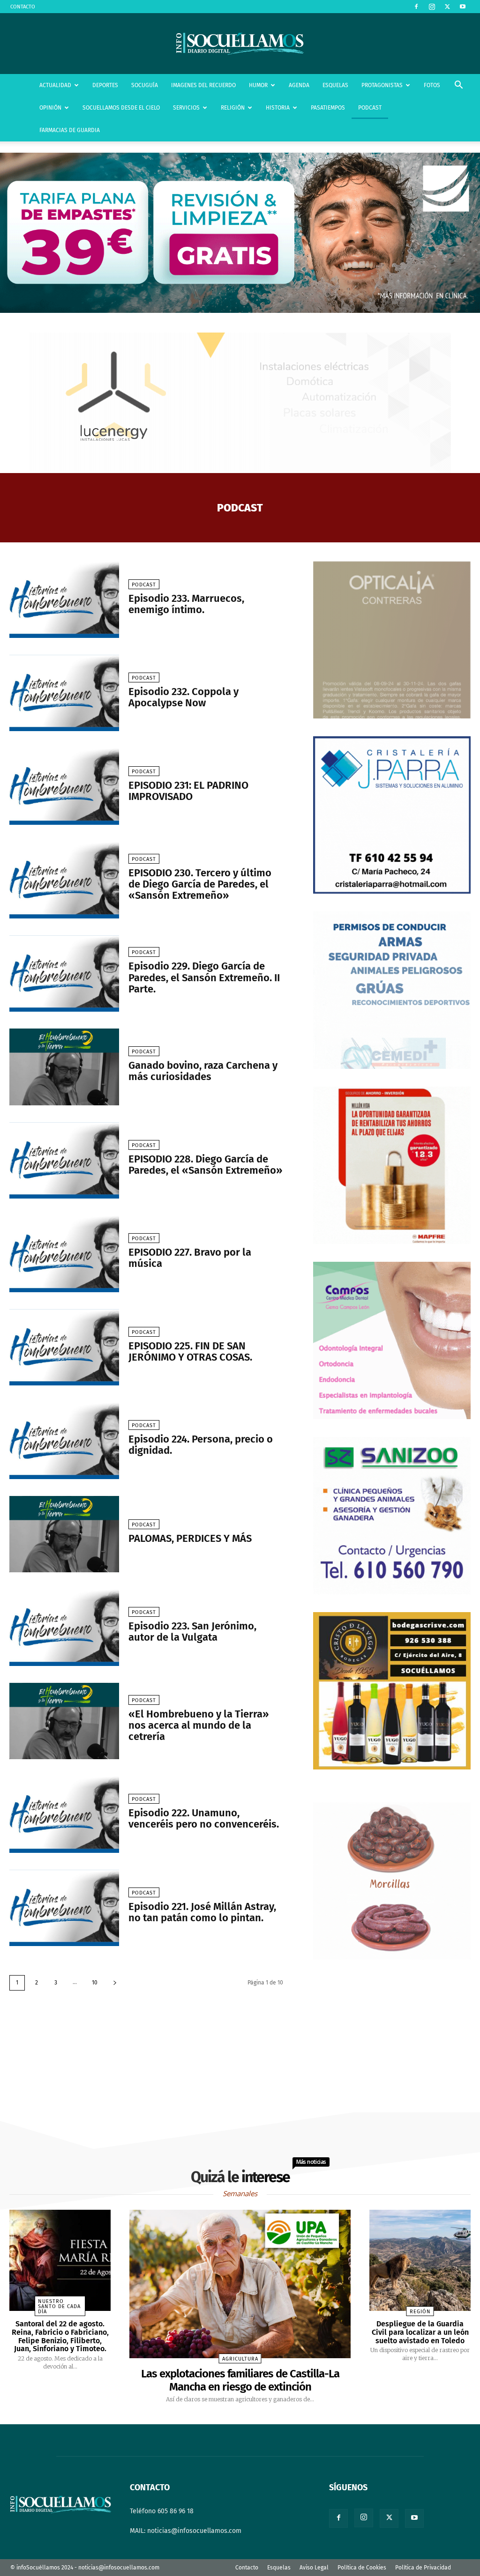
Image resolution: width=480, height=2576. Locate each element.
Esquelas (279, 2568)
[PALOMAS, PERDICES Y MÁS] (64, 1534)
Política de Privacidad (423, 2568)
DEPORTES (105, 85)
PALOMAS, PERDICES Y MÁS (190, 1538)
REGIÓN (420, 2312)
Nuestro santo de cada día (59, 2306)
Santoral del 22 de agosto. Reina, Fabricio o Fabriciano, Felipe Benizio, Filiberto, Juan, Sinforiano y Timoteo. (60, 2336)
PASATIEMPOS (328, 108)
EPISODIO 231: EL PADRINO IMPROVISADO (188, 791)
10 (95, 1983)
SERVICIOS (186, 108)
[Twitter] (447, 7)
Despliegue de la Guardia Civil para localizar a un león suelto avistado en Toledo (420, 2332)
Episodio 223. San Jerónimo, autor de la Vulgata (192, 1632)
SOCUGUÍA (145, 85)
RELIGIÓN (233, 108)
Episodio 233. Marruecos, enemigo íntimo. (186, 604)
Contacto (247, 2568)
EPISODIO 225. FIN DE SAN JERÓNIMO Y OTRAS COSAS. (190, 1351)
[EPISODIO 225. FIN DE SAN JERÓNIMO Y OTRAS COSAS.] (64, 1347)
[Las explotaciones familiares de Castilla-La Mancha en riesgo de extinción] (240, 2284)
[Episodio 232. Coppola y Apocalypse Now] (64, 693)
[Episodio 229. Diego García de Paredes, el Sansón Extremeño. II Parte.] (64, 974)
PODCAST (370, 108)
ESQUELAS (335, 85)
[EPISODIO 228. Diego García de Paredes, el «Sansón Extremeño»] (64, 1161)
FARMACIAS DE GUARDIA (70, 130)
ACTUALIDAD (55, 85)
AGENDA (299, 85)
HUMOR (258, 85)
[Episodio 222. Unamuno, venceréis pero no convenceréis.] (64, 1814)
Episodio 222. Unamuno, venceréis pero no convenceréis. (204, 1818)
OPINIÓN (50, 108)
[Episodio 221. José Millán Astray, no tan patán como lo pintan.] (64, 1908)
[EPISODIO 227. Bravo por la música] (64, 1254)
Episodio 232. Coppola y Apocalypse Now (184, 697)
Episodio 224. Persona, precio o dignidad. (201, 1445)
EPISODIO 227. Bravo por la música (190, 1258)
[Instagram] (432, 7)
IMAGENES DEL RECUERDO (203, 85)
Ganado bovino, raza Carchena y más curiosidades (203, 1071)
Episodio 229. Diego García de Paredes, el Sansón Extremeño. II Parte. (204, 977)
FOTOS (432, 85)
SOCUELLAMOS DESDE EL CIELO (121, 108)
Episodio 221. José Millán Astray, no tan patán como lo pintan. (202, 1912)
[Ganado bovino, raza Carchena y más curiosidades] (64, 1067)
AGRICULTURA (240, 2359)
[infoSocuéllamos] (240, 44)
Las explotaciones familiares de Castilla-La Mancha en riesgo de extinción (240, 2380)
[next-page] (115, 1983)
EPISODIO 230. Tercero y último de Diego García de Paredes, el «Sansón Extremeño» (200, 884)
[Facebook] (416, 7)
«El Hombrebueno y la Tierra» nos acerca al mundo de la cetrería (199, 1725)
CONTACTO (23, 7)
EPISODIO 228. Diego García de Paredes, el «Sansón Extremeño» (205, 1165)
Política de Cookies (362, 2568)
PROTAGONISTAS (382, 85)
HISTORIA (278, 108)
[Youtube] (463, 7)
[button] (458, 86)
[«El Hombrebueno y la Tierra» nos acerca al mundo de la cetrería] (64, 1721)
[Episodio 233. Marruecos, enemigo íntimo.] (64, 600)
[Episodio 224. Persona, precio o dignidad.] (64, 1441)
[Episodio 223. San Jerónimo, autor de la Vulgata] (64, 1628)
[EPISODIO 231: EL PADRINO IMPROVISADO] (64, 786)
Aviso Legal (314, 2568)
